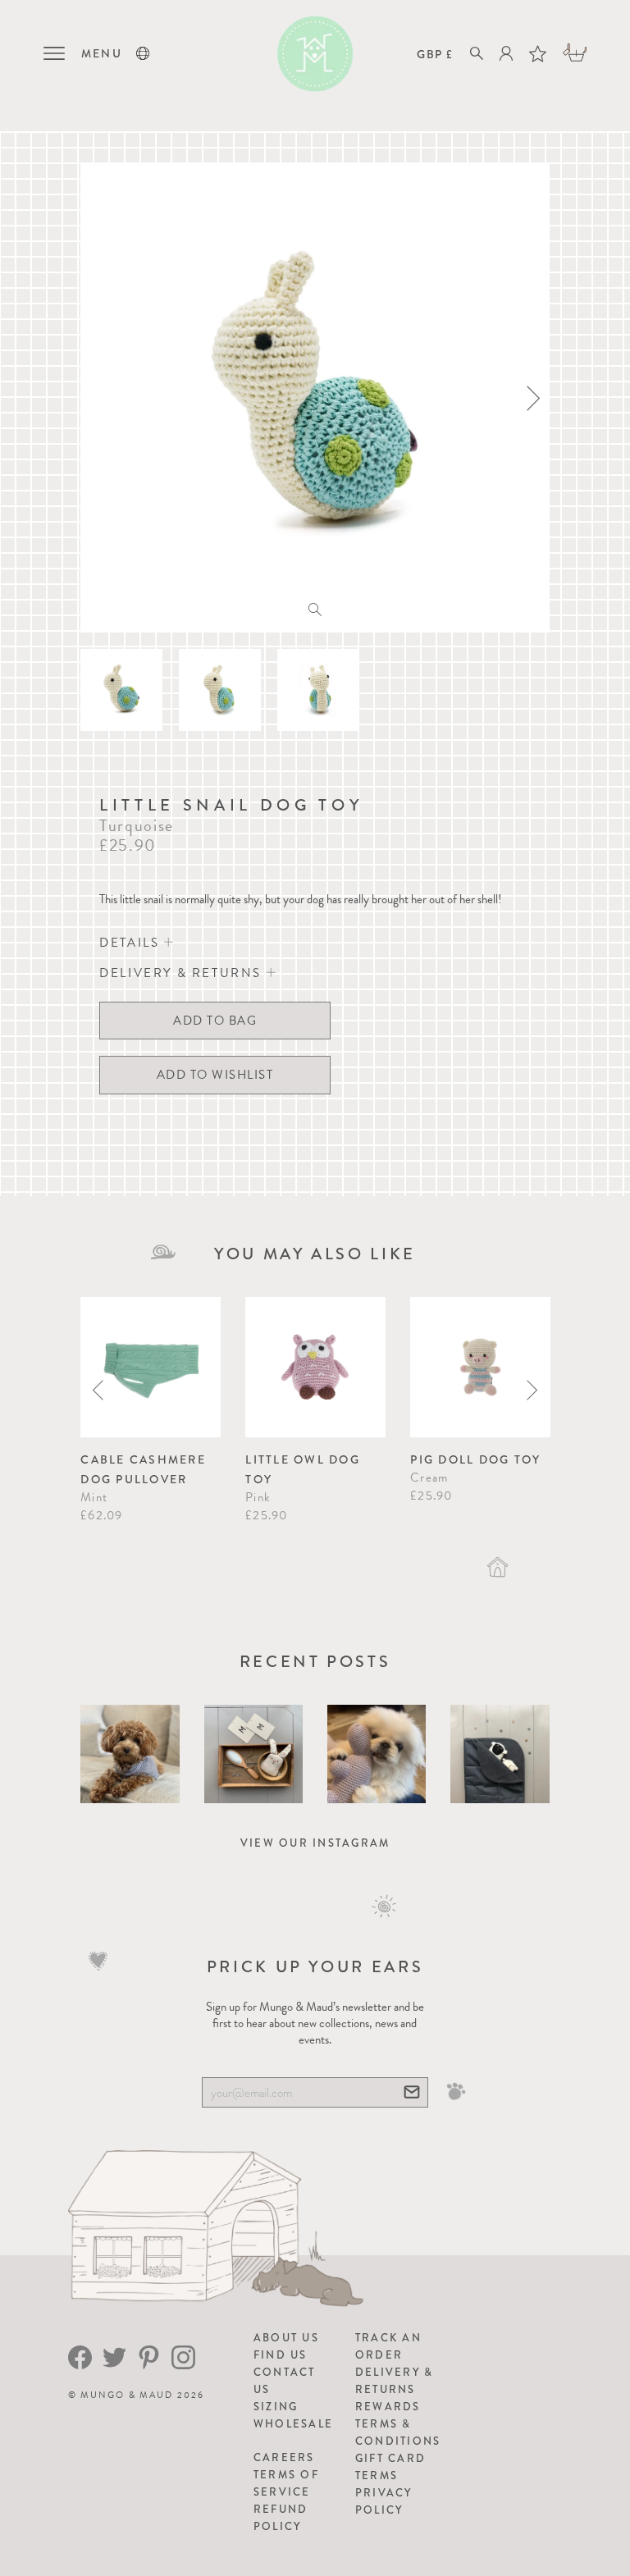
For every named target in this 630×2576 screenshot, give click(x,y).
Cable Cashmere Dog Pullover (143, 1469)
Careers (284, 2457)
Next (532, 1390)
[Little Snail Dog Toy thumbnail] (121, 690)
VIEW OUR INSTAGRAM (315, 1843)
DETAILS (132, 943)
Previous (98, 1390)
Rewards (388, 2407)
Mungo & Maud (127, 2395)
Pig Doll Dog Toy (475, 1459)
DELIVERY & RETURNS (183, 973)
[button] (143, 53)
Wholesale (293, 2424)
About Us (286, 2338)
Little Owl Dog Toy (303, 1469)
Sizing (276, 2407)
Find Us (281, 2355)
